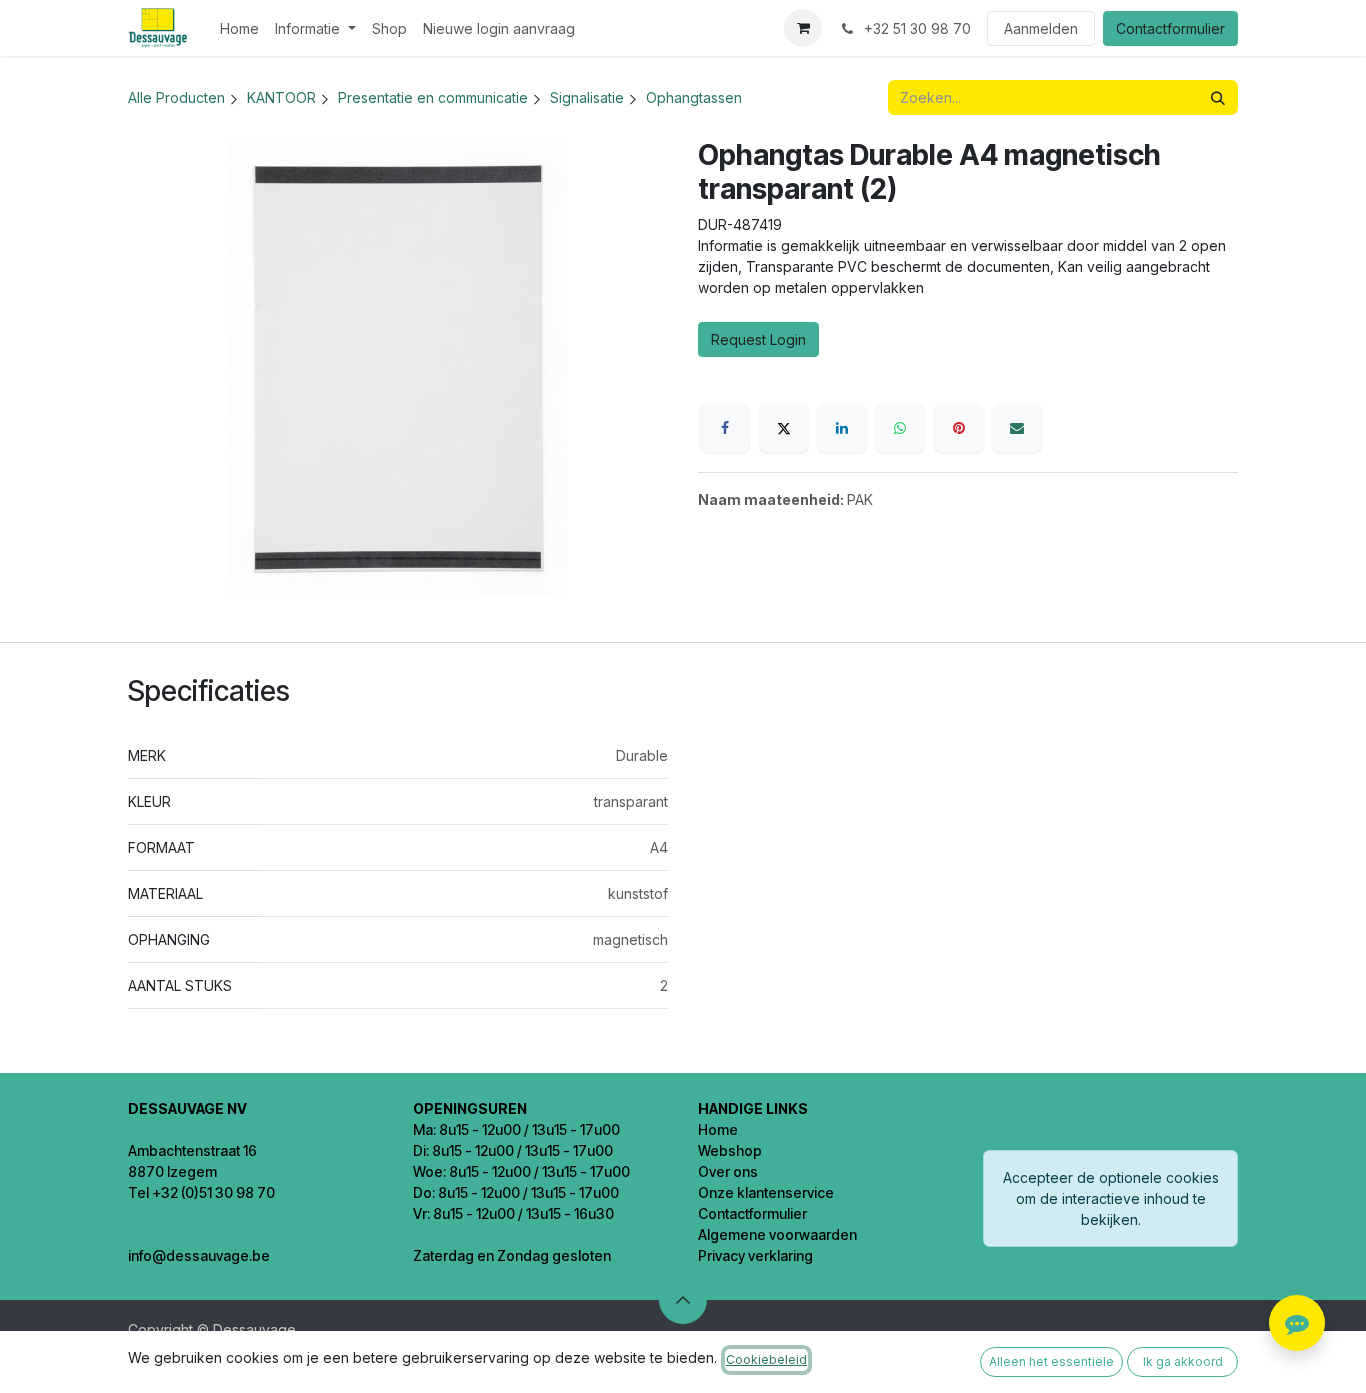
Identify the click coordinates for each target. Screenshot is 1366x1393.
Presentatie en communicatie (433, 97)
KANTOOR (281, 97)
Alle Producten (176, 97)
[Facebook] (725, 428)
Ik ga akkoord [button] (1183, 1361)
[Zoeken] (1218, 97)
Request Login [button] (758, 339)
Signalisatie (587, 97)
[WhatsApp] (900, 428)
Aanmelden (1041, 28)
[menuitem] (239, 28)
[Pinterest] (959, 428)
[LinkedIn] (842, 428)
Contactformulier (1170, 28)
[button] (683, 1300)
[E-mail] (1017, 428)
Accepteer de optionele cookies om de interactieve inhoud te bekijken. (1111, 1198)
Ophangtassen (694, 97)
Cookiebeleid (766, 1359)
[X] (784, 428)
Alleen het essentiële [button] (1051, 1361)
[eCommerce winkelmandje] (803, 28)
